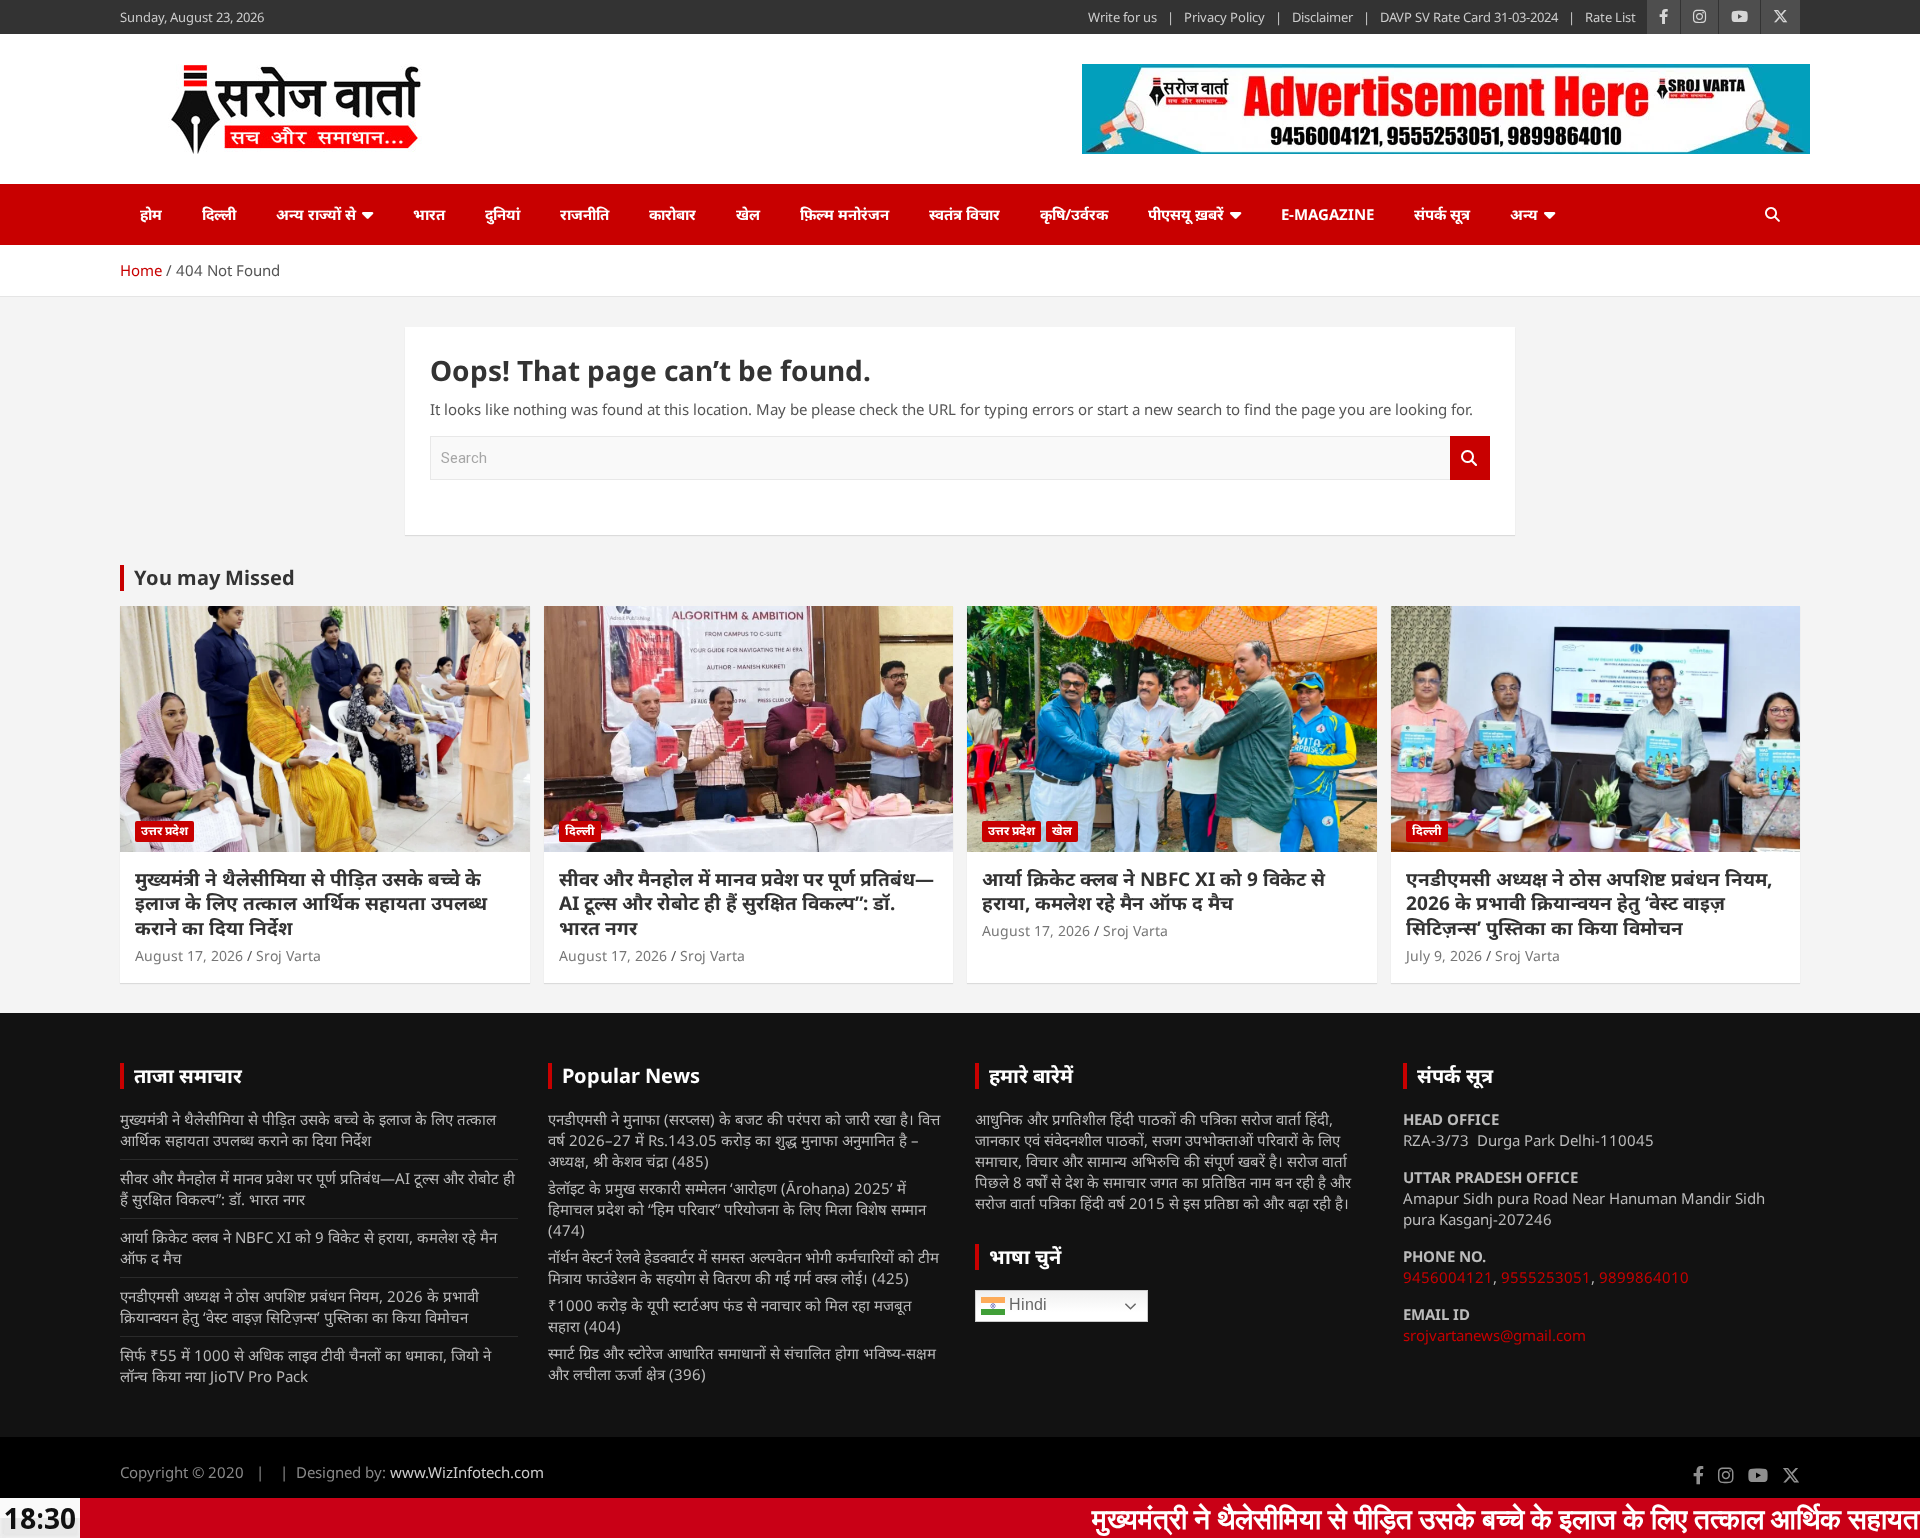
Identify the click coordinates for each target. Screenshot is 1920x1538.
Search (1470, 458)
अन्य (1524, 214)
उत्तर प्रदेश (164, 830)
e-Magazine (1327, 214)
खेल (748, 214)
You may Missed (214, 577)
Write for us (1122, 17)
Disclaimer (1322, 17)
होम (151, 214)
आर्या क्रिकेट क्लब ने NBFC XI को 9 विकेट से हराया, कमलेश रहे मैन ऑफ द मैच (1153, 891)
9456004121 (1448, 1277)
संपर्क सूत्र (1442, 214)
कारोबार (672, 214)
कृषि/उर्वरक (1074, 214)
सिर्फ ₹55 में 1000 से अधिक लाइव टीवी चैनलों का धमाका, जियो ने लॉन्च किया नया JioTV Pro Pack (305, 1365)
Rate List (1610, 17)
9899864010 (1644, 1277)
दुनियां (502, 214)
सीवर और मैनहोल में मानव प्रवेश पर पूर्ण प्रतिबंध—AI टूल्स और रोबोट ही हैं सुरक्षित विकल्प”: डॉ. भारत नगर (746, 903)
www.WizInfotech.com (467, 1472)
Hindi (1026, 1305)
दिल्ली (219, 214)
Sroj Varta (288, 955)
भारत (429, 214)
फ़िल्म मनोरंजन (844, 214)
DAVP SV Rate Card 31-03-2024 (1469, 17)
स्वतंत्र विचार (964, 214)
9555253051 (1546, 1277)
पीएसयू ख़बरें (1186, 214)
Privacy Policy (1224, 17)
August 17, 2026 (189, 955)
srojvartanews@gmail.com (1494, 1335)
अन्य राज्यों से (316, 214)
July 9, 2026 (1444, 955)
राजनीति (584, 214)
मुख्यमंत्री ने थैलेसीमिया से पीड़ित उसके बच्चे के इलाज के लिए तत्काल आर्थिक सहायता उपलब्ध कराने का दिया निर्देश (311, 903)
